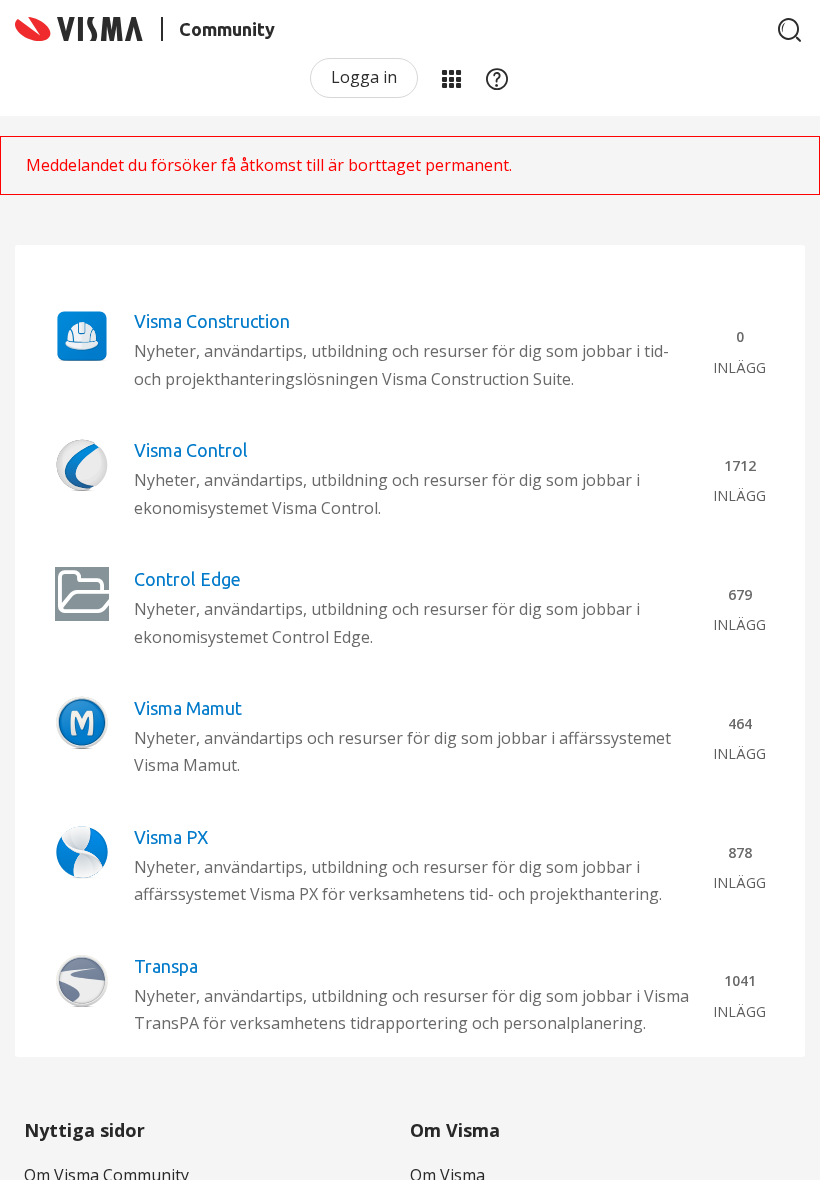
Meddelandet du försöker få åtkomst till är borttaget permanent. (269, 165)
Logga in (364, 77)
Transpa (166, 966)
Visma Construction (212, 321)
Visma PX (171, 837)
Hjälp (497, 78)
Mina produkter (451, 78)
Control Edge (187, 579)
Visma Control (191, 450)
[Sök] (790, 30)
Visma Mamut (188, 708)
